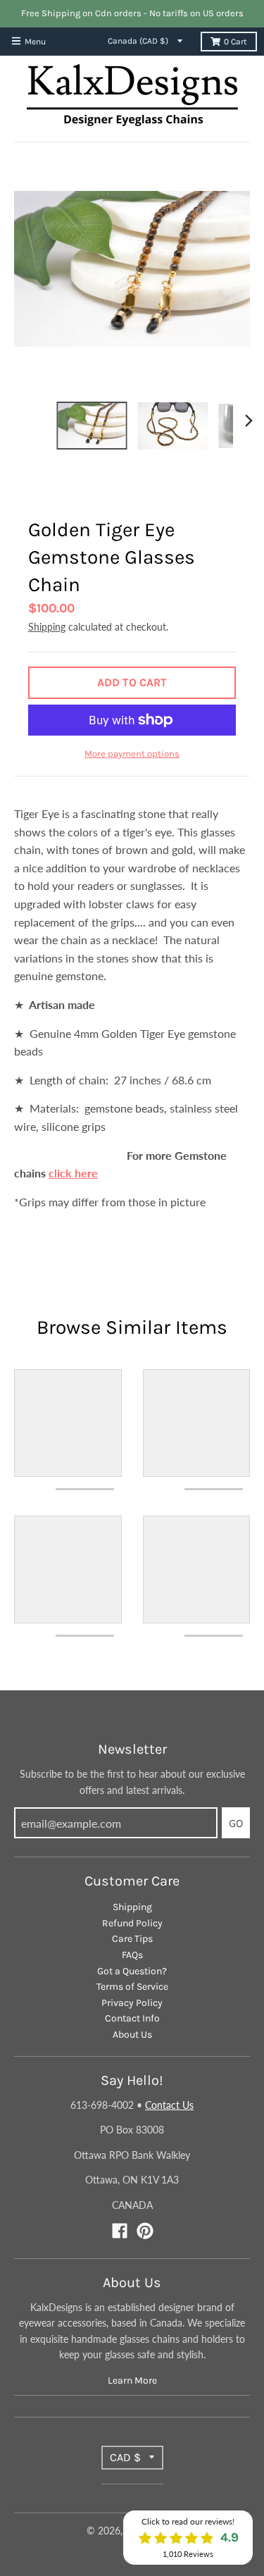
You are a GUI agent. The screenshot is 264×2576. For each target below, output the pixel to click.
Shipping (47, 627)
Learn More (132, 2380)
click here (73, 1173)
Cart (235, 42)
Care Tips (132, 1939)
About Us (132, 2035)
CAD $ (125, 2457)
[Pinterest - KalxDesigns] (145, 2231)
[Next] (249, 421)
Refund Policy (132, 1923)
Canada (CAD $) (138, 41)
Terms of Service (132, 1987)
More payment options (132, 754)
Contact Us (169, 2105)
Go (236, 1823)
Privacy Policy (132, 2003)
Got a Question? (132, 1971)
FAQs (132, 1955)
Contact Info (132, 2018)
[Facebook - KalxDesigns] (120, 2231)
